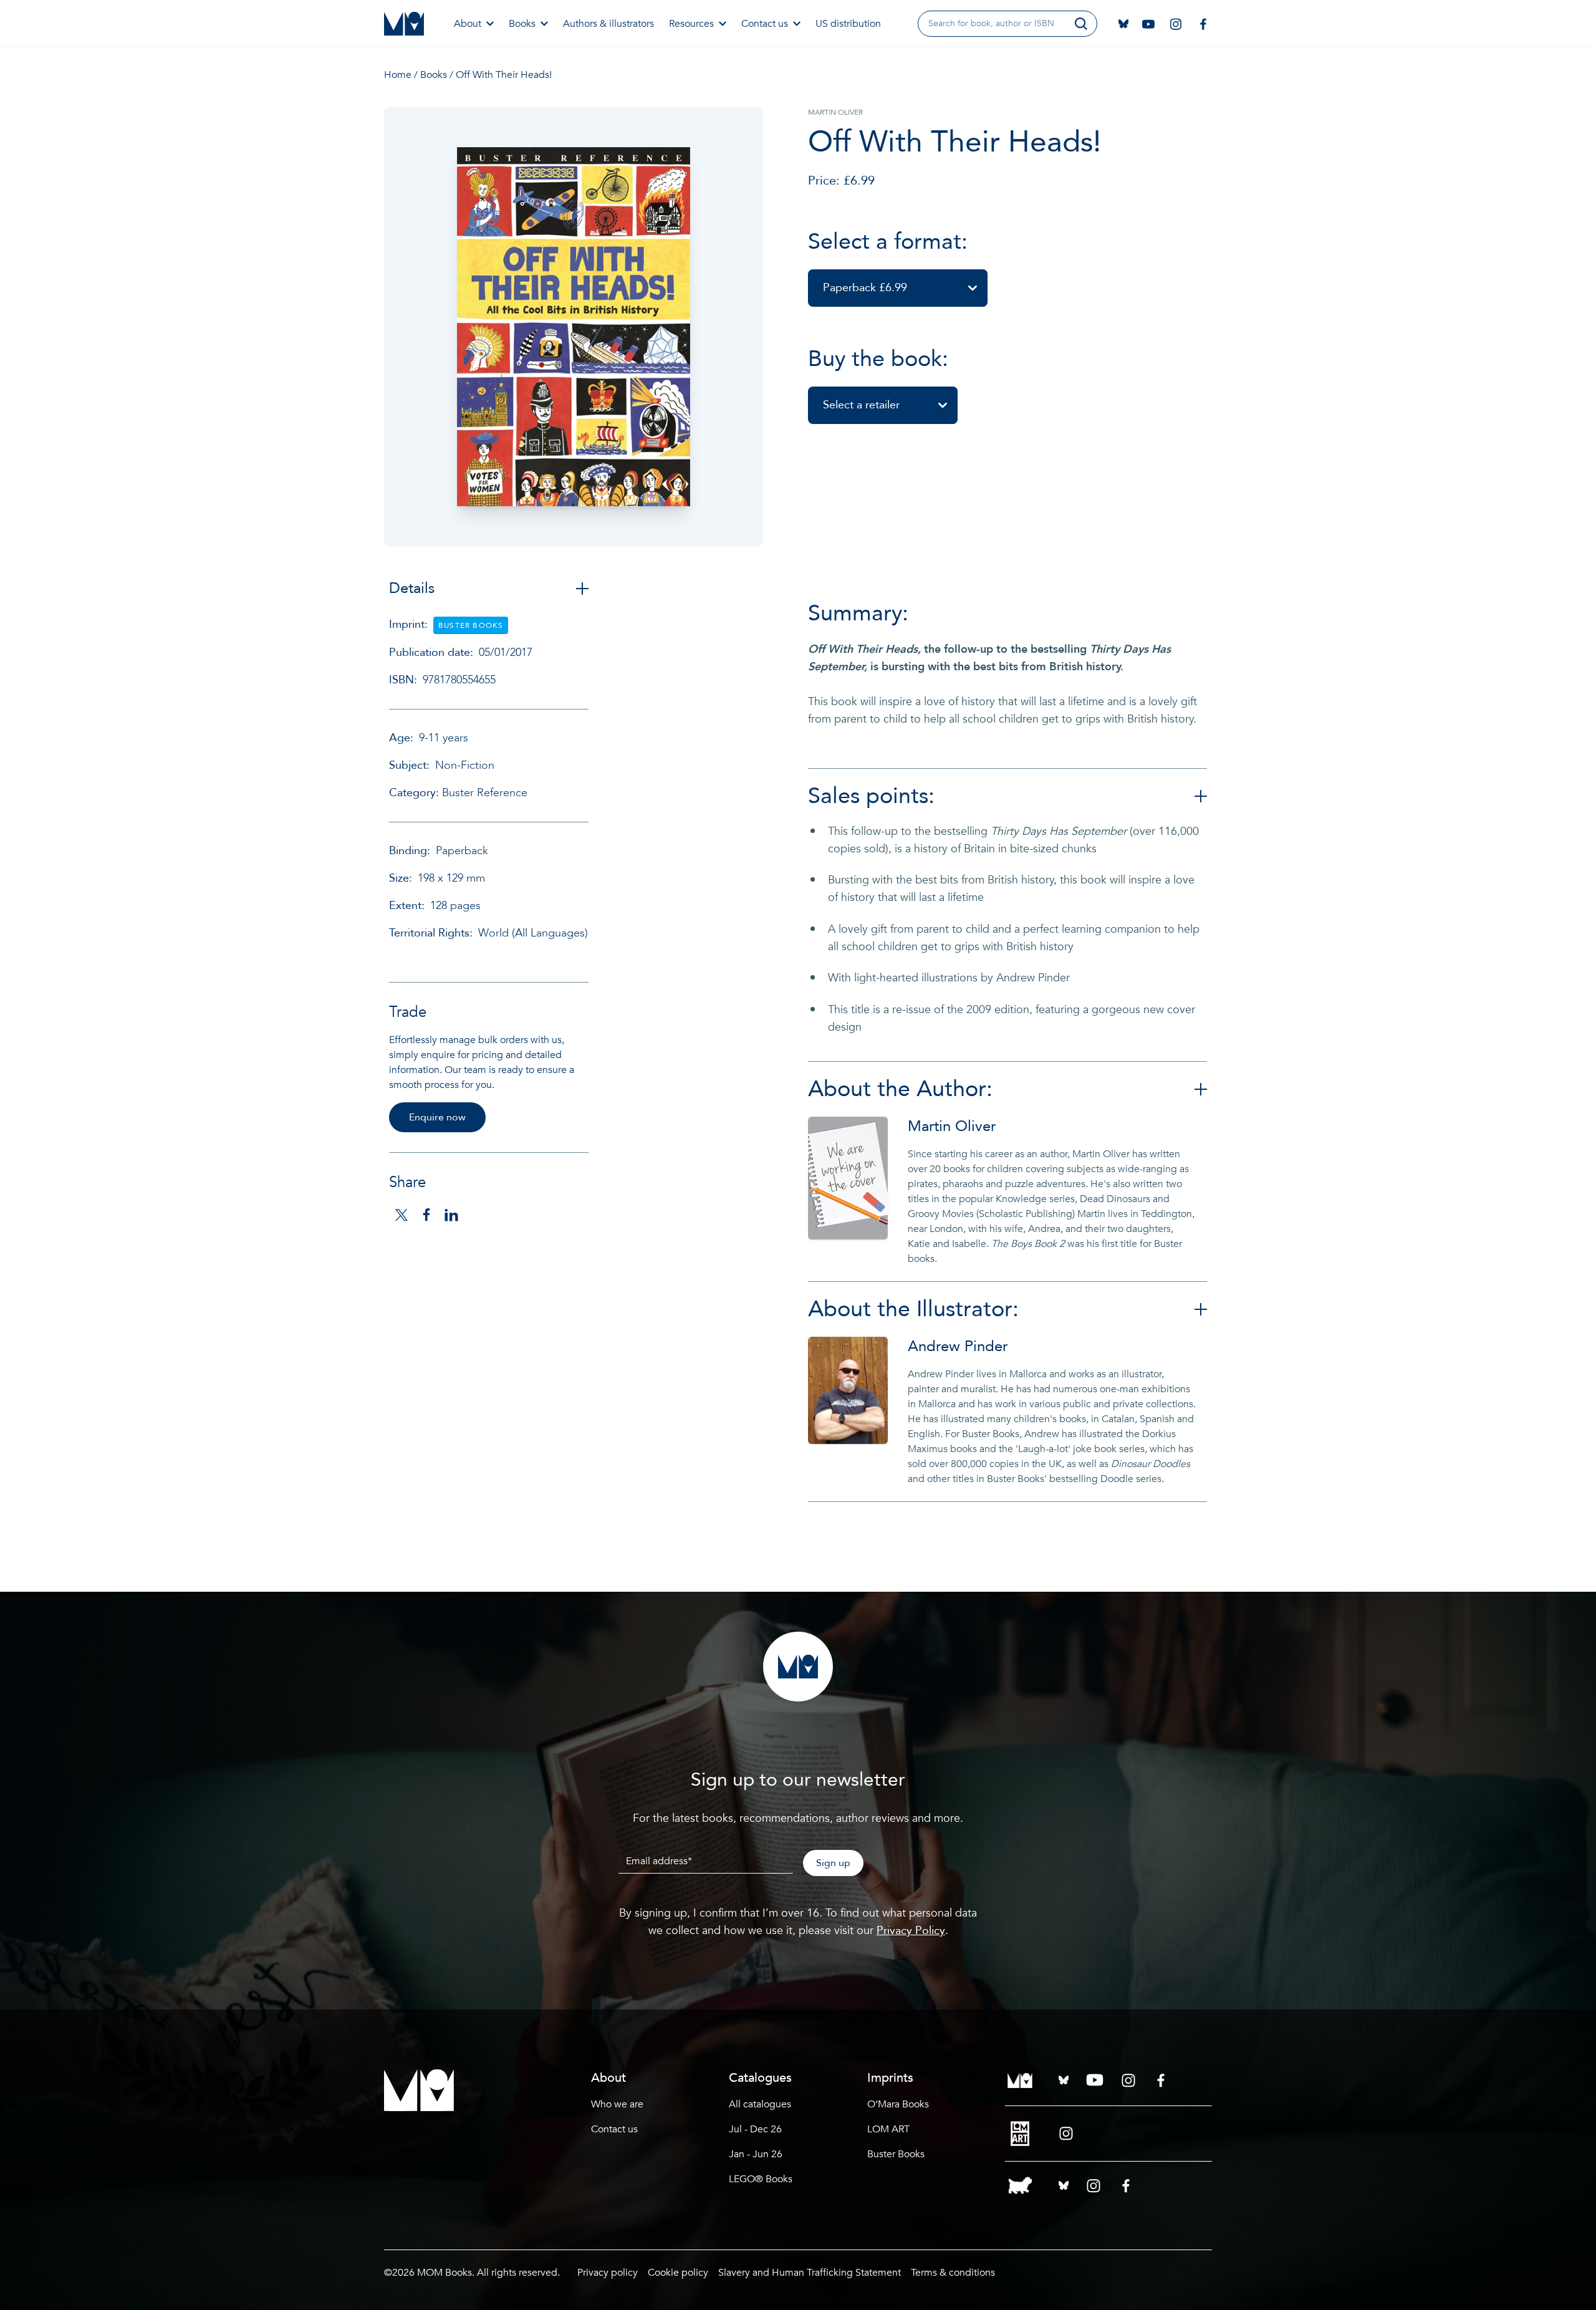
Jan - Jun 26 (756, 2154)
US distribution (848, 24)
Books (522, 24)
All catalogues (760, 2104)
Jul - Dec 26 (755, 2129)
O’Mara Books (898, 2104)
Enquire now (437, 1117)
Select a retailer (861, 405)
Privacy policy (608, 2273)
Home (398, 75)
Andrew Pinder (958, 1346)
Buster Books (896, 2154)
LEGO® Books (761, 2179)
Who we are (617, 2104)
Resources (691, 24)
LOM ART (888, 2129)
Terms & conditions (953, 2273)
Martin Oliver (952, 1126)
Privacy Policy (911, 1931)
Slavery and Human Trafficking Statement (810, 2273)
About (468, 24)
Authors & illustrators (608, 24)
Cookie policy (678, 2273)
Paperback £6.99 (865, 288)
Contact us (765, 24)
